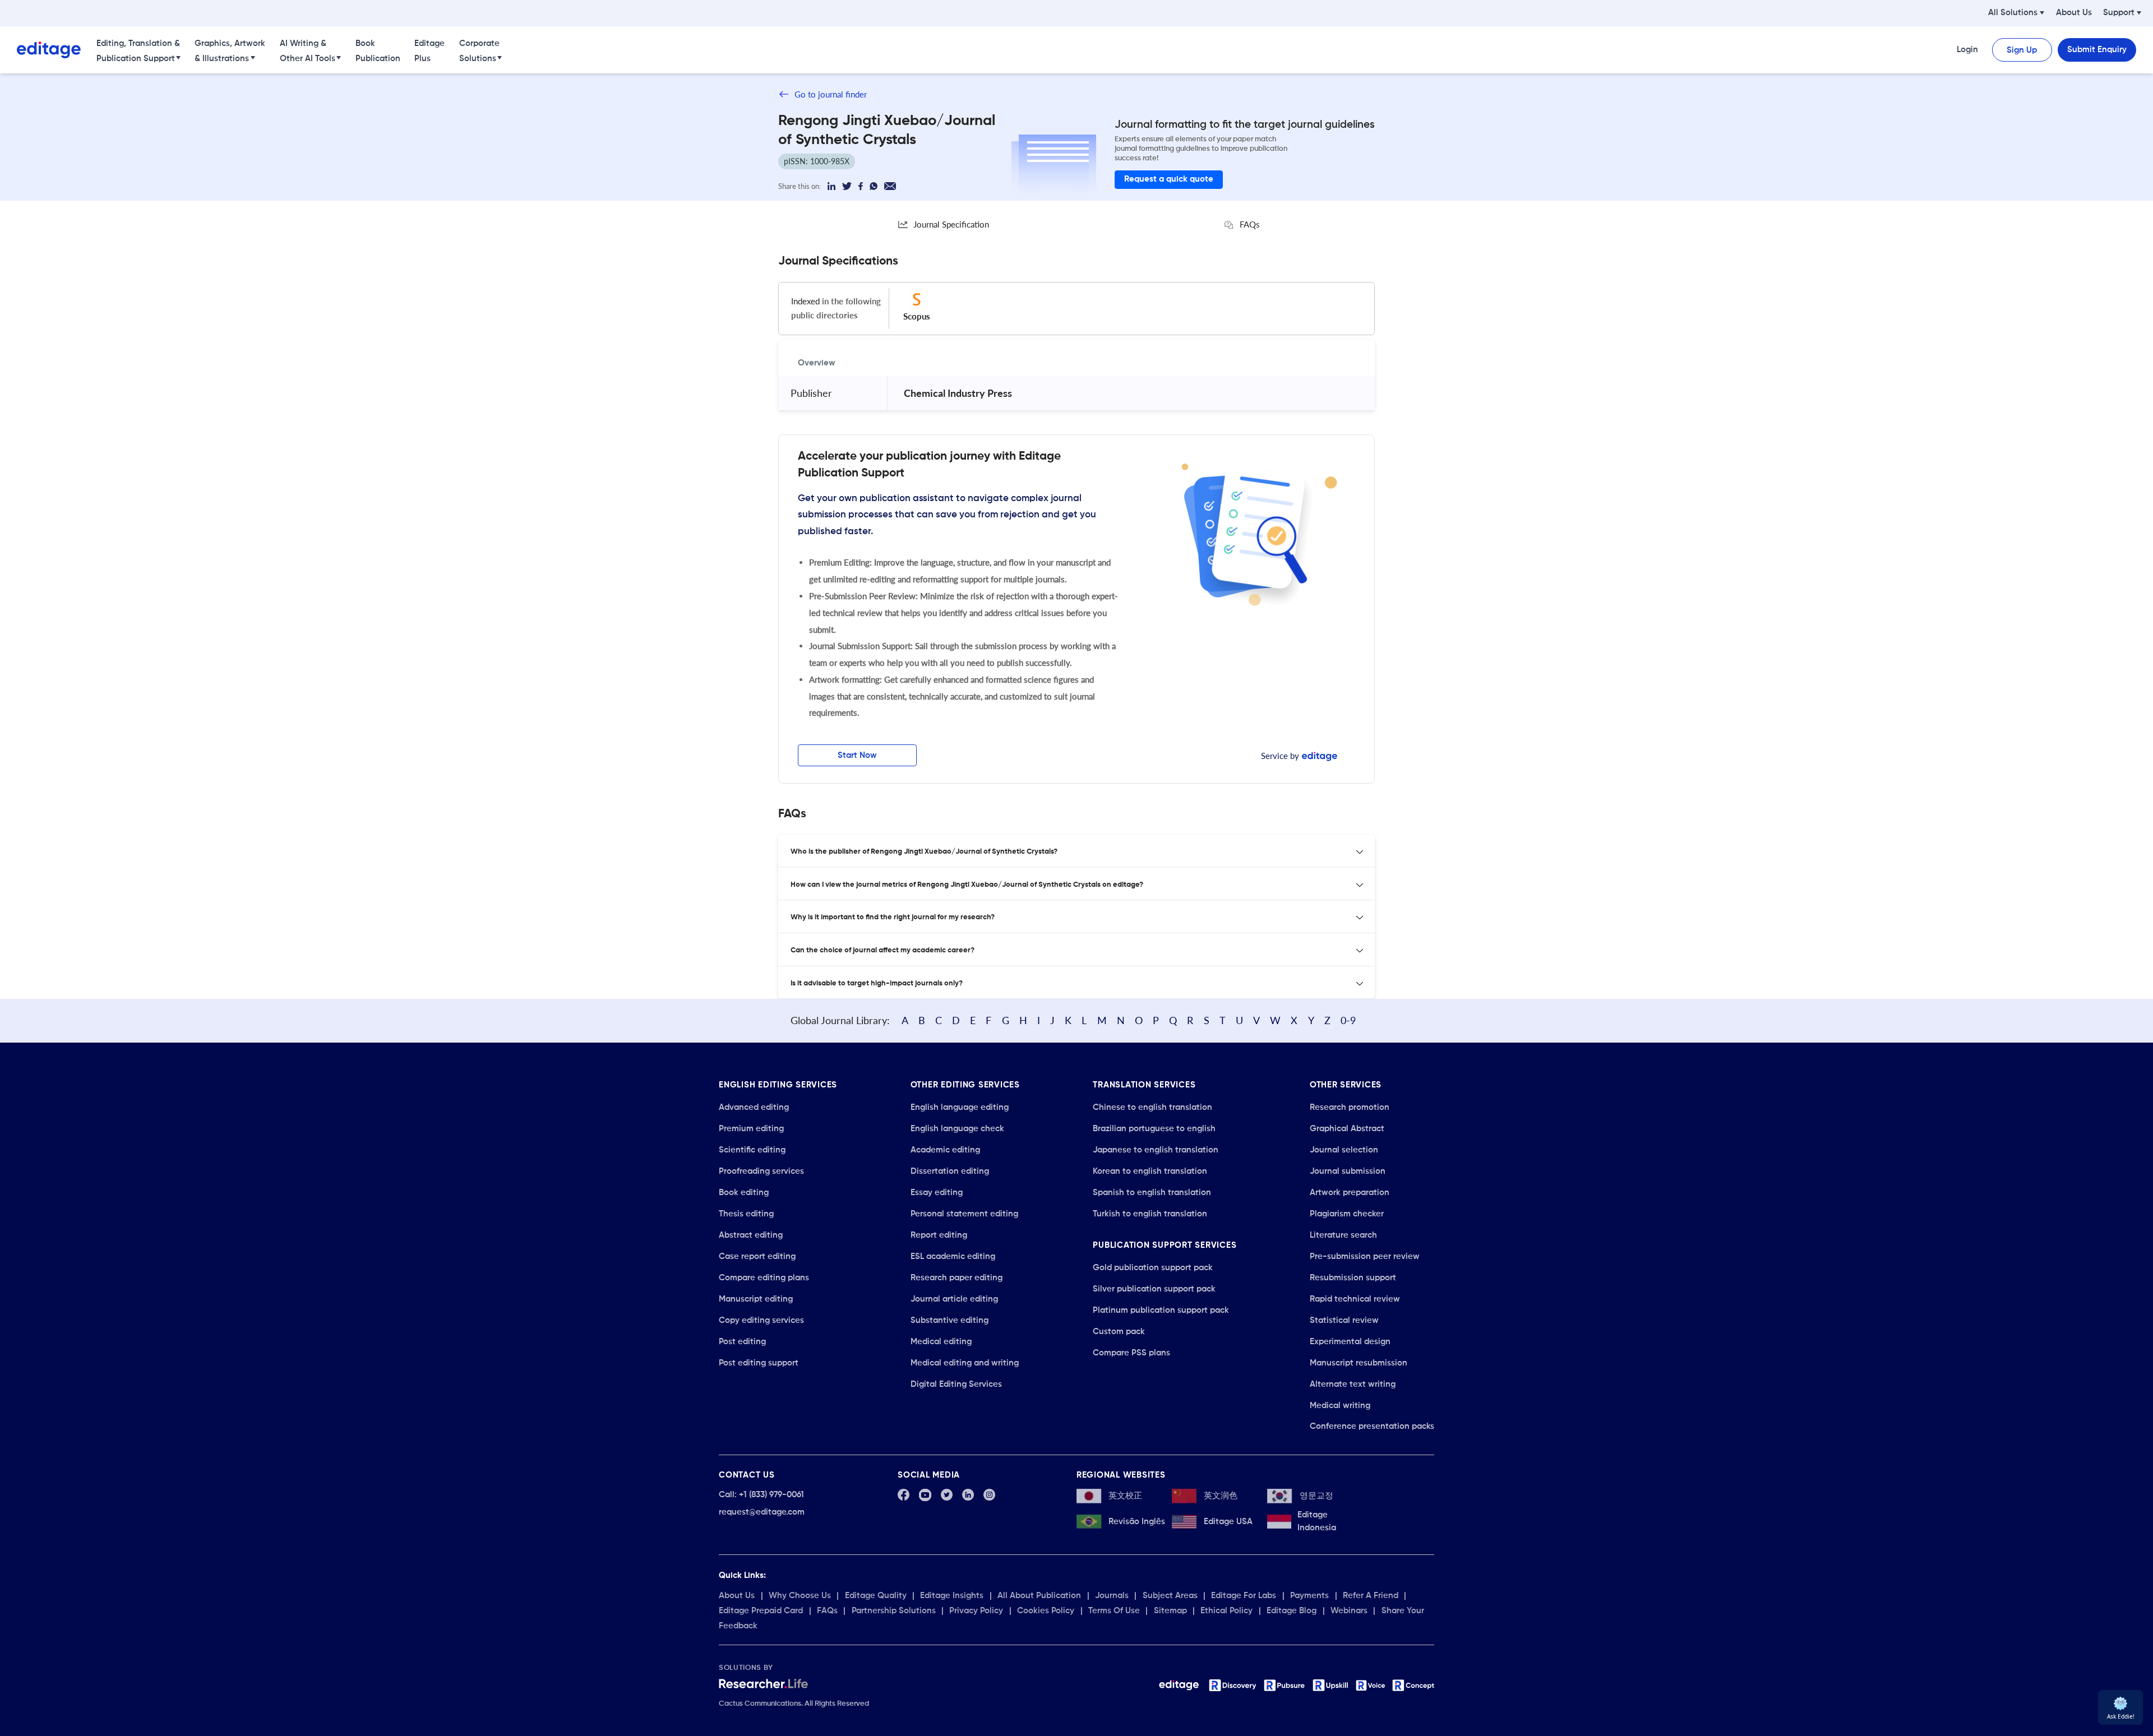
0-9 (1348, 1020)
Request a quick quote (1169, 179)
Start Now (857, 755)
